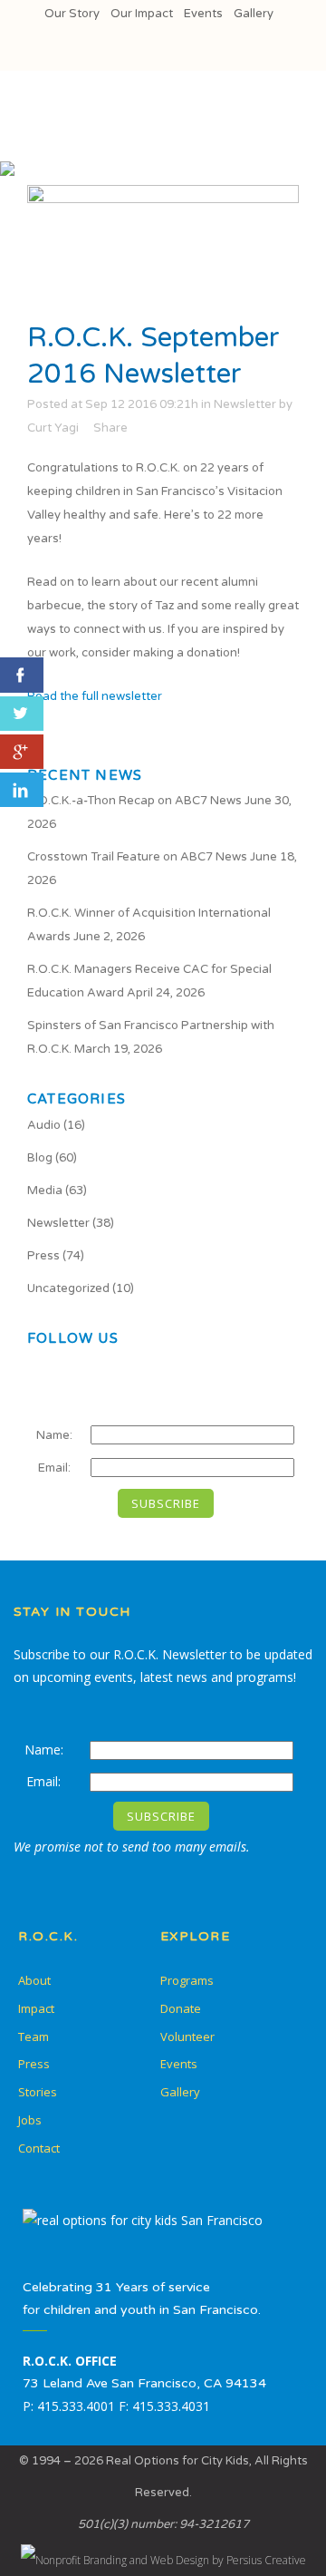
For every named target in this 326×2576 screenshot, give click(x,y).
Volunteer (187, 2036)
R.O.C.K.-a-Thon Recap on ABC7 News (134, 801)
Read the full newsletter (95, 696)
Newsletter (245, 404)
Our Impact (142, 14)
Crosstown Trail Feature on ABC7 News (137, 857)
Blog (40, 1158)
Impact (36, 2008)
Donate (181, 2008)
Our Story (72, 14)
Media (45, 1191)
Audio (44, 1125)
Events (203, 14)
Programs (187, 1980)
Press (43, 1256)
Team (34, 2036)
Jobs (30, 2120)
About (34, 1980)
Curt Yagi (53, 428)
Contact (39, 2148)
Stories (38, 2092)
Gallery (254, 14)
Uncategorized (68, 1288)
